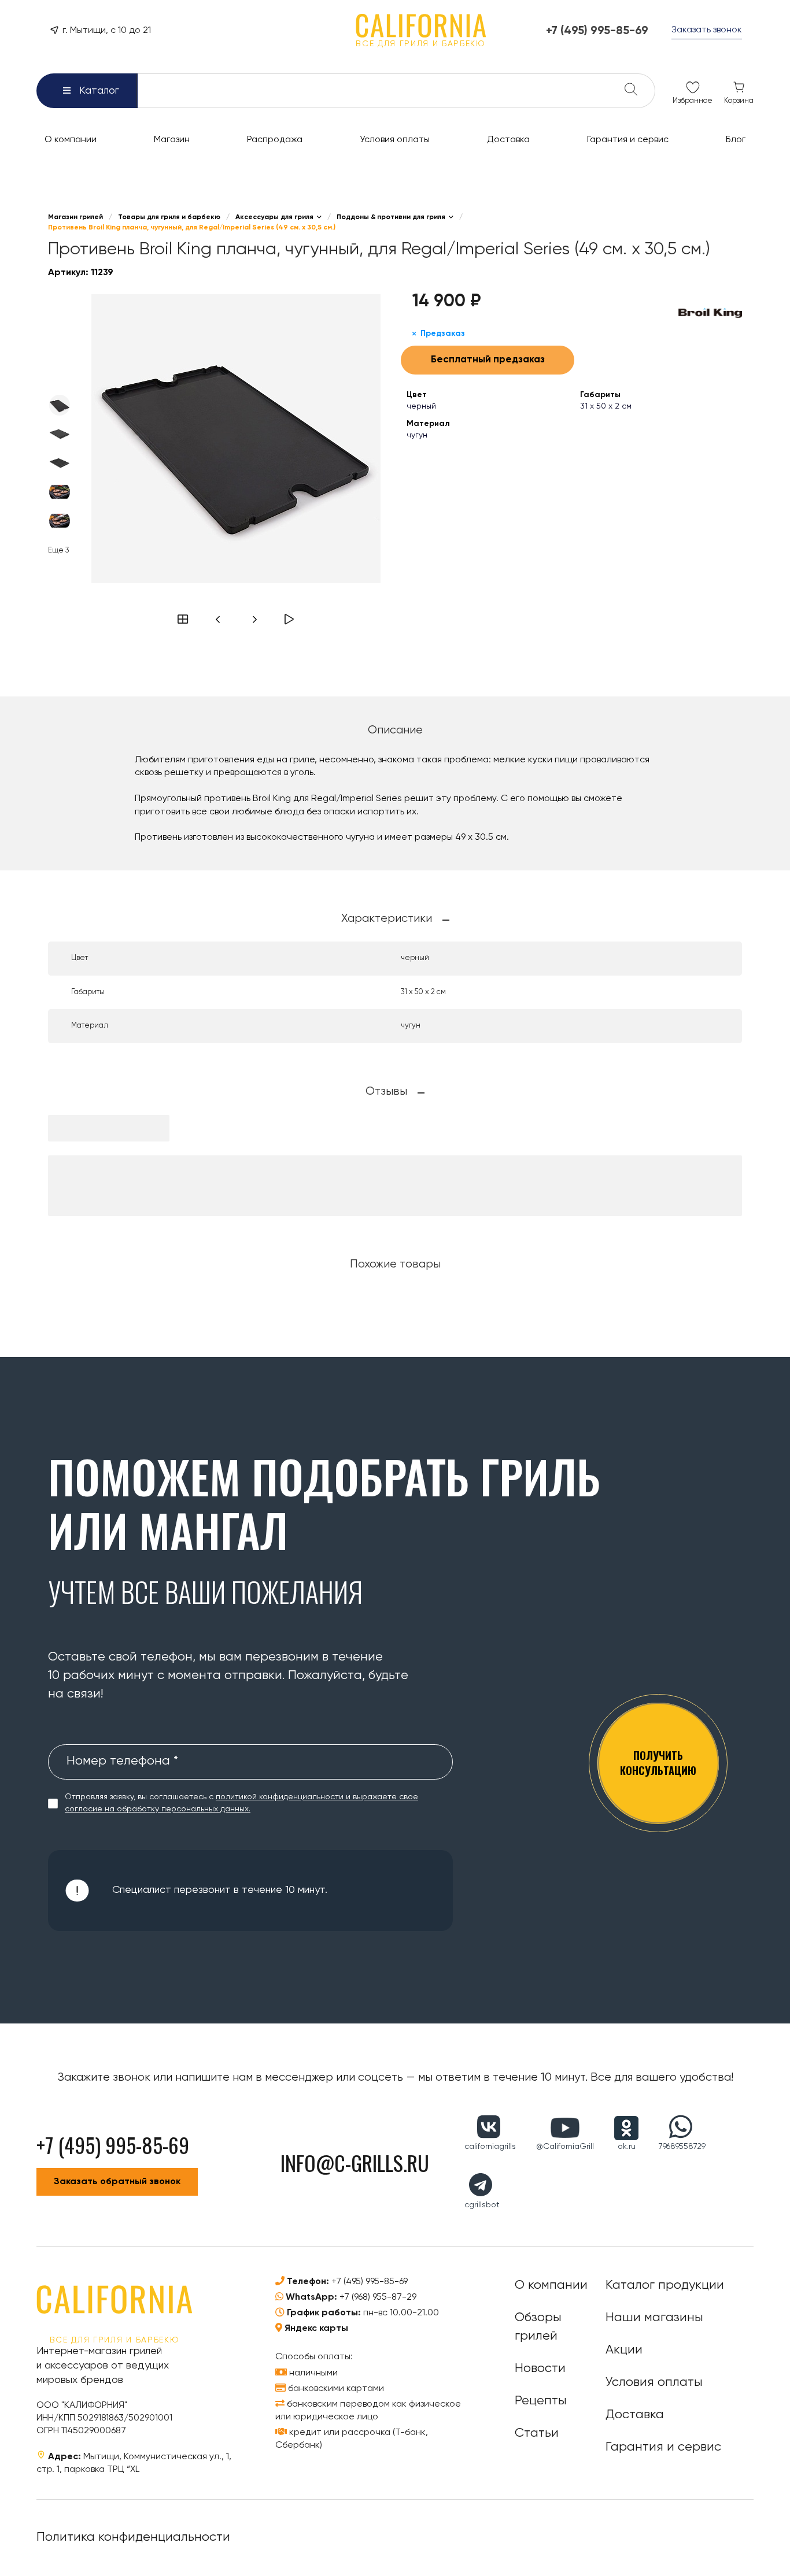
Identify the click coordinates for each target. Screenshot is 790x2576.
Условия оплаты (654, 2382)
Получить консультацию (658, 1763)
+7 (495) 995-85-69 (370, 2282)
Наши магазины (654, 2318)
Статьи (537, 2433)
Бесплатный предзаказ (488, 360)
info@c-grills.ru (355, 2162)
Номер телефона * (122, 1761)
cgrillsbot (482, 2205)
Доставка (635, 2415)
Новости (540, 2369)
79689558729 (682, 2147)
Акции (624, 2350)
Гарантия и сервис (663, 2447)
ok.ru (627, 2147)
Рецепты (541, 2401)
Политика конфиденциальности (133, 2537)
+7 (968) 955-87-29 (378, 2297)
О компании (551, 2285)
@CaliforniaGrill (565, 2147)
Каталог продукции (665, 2285)
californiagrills (490, 2147)
